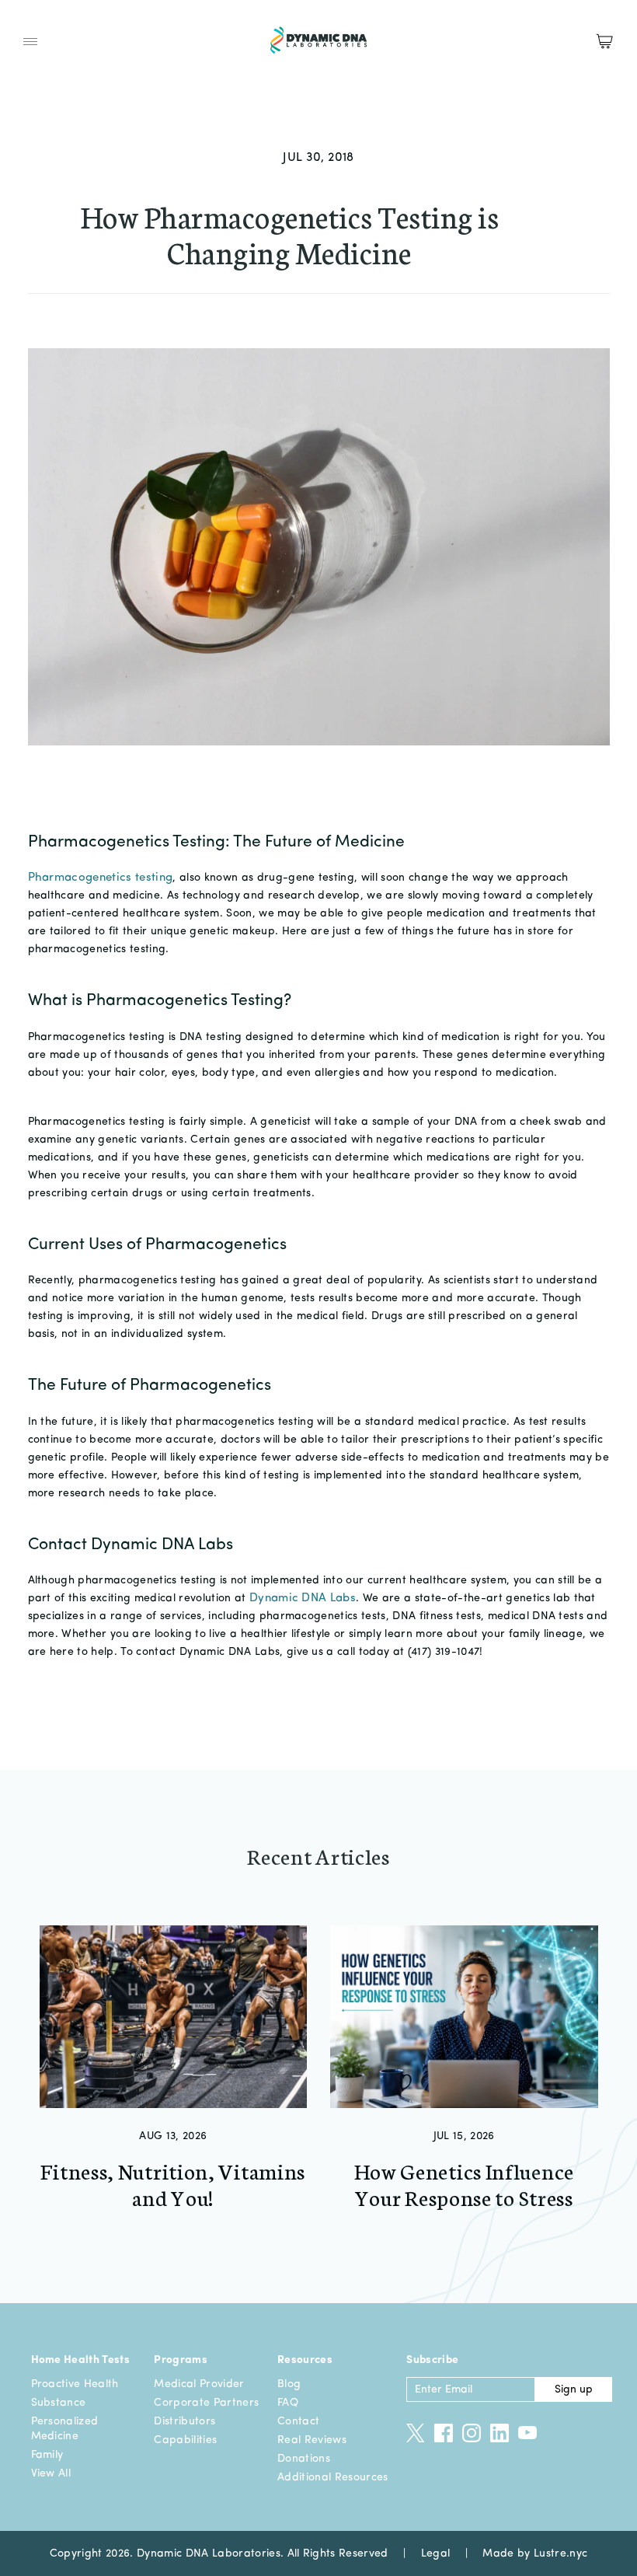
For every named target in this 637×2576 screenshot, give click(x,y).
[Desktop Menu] (30, 42)
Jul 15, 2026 (464, 2136)
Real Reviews (312, 2440)
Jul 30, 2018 (318, 158)
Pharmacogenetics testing (101, 878)
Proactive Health (75, 2384)
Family (47, 2455)
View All (51, 2473)
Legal (436, 2553)
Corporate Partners (206, 2403)
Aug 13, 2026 (173, 2136)
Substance (59, 2403)
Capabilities (185, 2440)
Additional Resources (333, 2477)
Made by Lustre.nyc (535, 2553)
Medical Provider (199, 2384)
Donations (304, 2459)
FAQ (288, 2403)
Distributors (184, 2421)
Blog (289, 2384)
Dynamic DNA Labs (303, 1599)
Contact (298, 2421)
